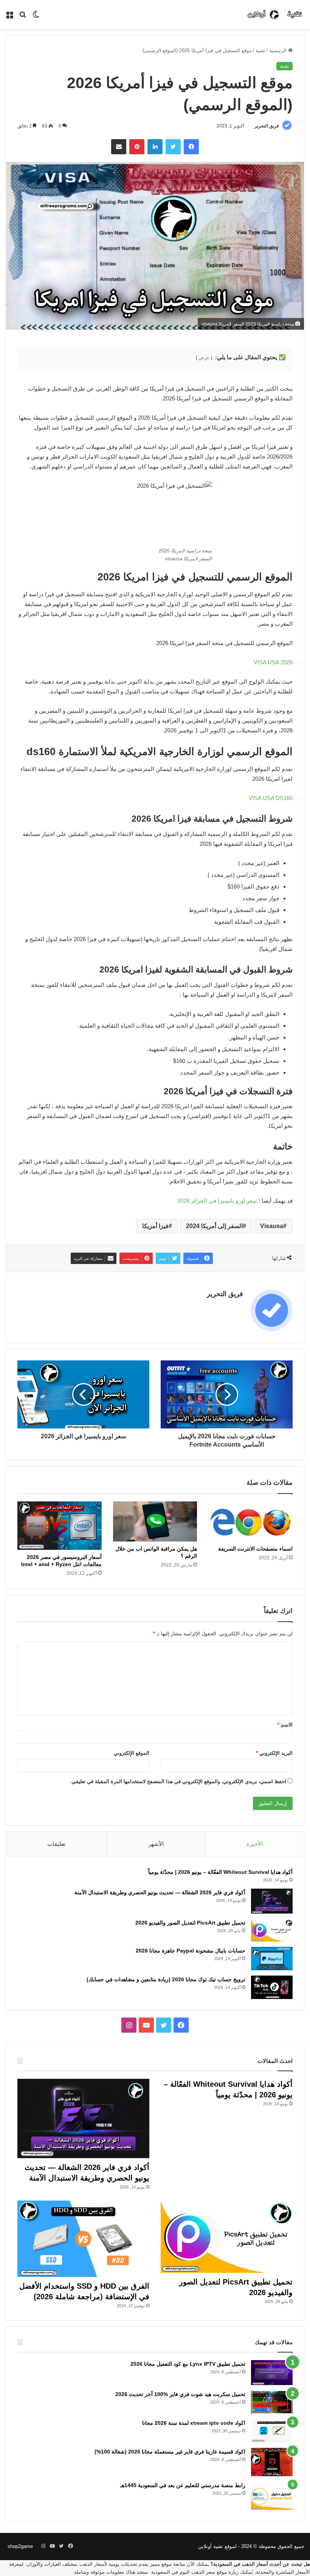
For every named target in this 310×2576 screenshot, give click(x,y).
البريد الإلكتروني (274, 1753)
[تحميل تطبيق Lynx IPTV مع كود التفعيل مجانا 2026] (272, 2373)
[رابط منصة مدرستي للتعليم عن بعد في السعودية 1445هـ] (272, 2496)
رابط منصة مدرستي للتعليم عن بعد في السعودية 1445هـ (183, 2485)
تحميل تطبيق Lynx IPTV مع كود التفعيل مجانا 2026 (188, 2364)
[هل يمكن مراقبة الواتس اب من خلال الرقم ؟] (155, 1521)
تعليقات (56, 1844)
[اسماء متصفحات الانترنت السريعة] (250, 1521)
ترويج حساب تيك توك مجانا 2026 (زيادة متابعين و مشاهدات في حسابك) (166, 1979)
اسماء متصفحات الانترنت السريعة (255, 1549)
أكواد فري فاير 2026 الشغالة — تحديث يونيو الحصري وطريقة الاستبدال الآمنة (160, 1892)
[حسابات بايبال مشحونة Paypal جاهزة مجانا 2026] (272, 1959)
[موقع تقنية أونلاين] (275, 15)
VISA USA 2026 (273, 662)
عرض (204, 358)
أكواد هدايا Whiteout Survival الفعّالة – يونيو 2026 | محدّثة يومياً (220, 1872)
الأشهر (156, 1844)
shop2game (20, 2546)
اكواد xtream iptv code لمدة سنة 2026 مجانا (194, 2423)
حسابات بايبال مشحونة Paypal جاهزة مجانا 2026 (191, 1951)
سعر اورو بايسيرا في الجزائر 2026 (217, 1201)
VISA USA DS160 (271, 798)
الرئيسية (279, 50)
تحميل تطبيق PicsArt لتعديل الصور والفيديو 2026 (190, 1923)
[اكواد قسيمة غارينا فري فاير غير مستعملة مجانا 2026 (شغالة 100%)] (272, 2462)
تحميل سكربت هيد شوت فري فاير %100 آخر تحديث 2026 (180, 2394)
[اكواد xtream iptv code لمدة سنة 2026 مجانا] (272, 2431)
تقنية (260, 50)
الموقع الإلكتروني (132, 1753)
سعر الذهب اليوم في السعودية (183, 2572)
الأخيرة (255, 1844)
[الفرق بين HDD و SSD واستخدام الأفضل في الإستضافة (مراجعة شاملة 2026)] (83, 2239)
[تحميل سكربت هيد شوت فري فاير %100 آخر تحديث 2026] (272, 2402)
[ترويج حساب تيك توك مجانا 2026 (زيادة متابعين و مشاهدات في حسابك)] (272, 1987)
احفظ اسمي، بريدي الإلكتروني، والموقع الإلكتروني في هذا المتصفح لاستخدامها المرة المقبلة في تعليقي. (178, 1781)
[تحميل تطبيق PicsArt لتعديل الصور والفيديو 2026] (272, 1930)
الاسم (285, 1725)
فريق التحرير (267, 126)
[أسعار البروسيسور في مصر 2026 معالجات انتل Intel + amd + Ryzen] (60, 1526)
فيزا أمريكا (155, 1226)
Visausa (272, 1226)
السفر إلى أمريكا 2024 (214, 1226)
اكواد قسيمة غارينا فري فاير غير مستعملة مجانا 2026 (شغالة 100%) (170, 2452)
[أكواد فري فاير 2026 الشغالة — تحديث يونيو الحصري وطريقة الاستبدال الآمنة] (272, 1901)
